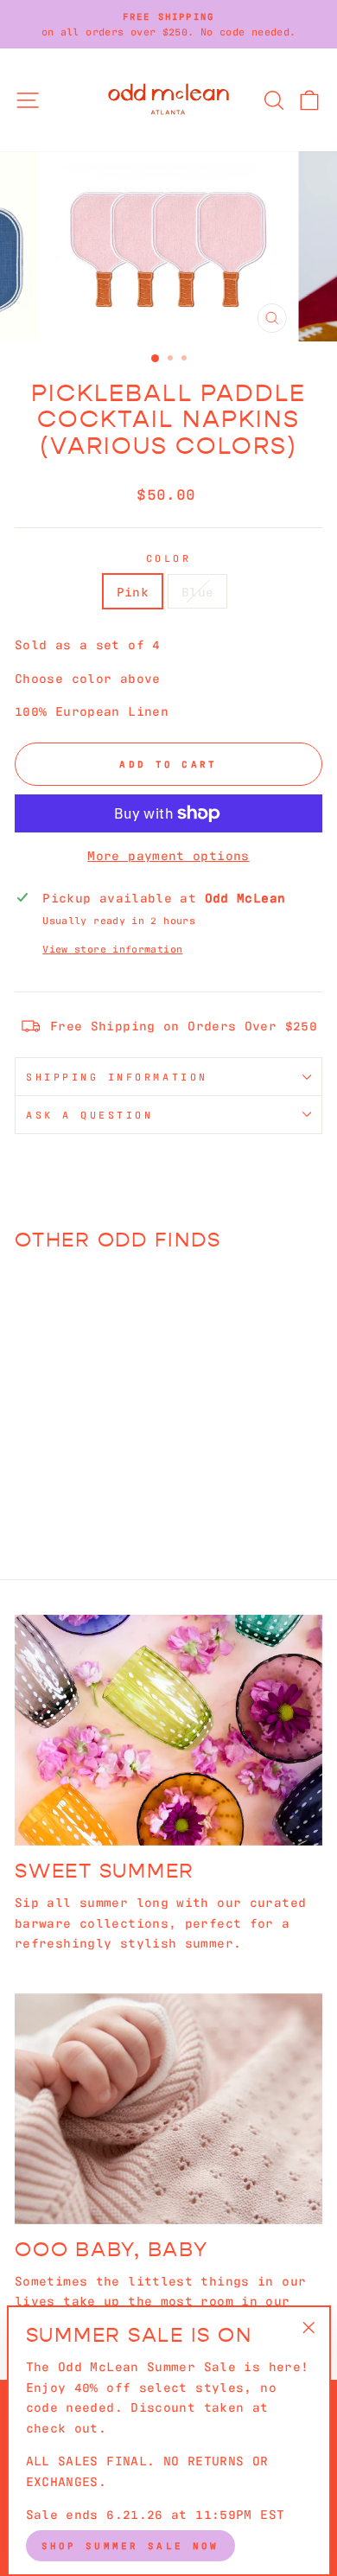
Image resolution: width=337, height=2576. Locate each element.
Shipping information (117, 1076)
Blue (197, 591)
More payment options (168, 854)
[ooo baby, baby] (168, 2109)
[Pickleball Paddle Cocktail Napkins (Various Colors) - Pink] (64, 1484)
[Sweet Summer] (168, 1730)
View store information (112, 948)
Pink (133, 591)
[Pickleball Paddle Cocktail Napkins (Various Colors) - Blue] (83, 1484)
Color (169, 558)
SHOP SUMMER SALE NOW (130, 2545)
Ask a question (89, 1114)
